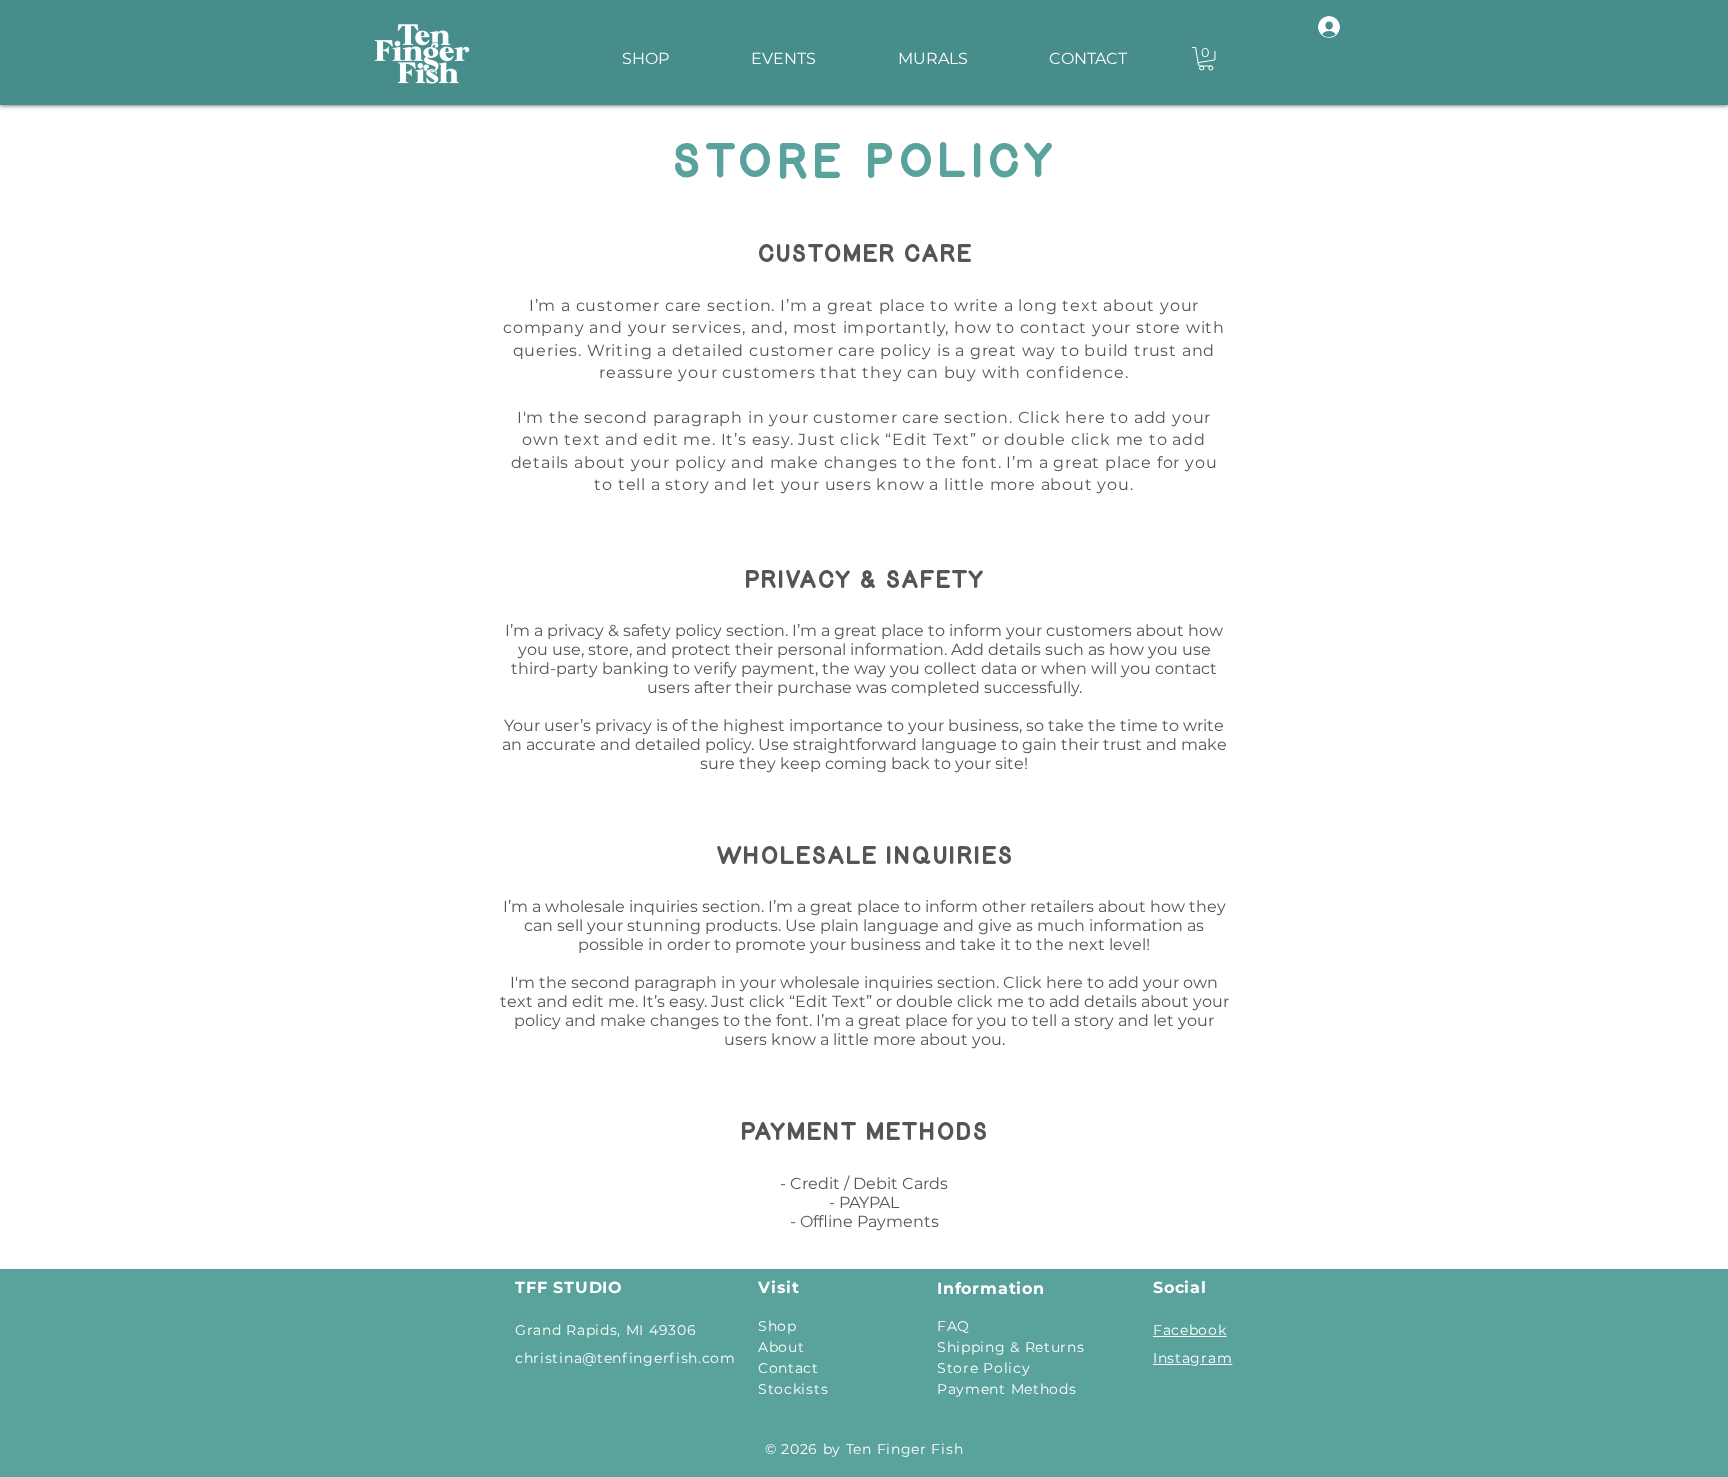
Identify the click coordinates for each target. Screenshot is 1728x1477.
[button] (1206, 59)
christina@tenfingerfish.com (625, 1358)
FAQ (953, 1326)
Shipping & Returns (1011, 1347)
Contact (788, 1368)
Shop (777, 1326)
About (781, 1347)
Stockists (793, 1389)
